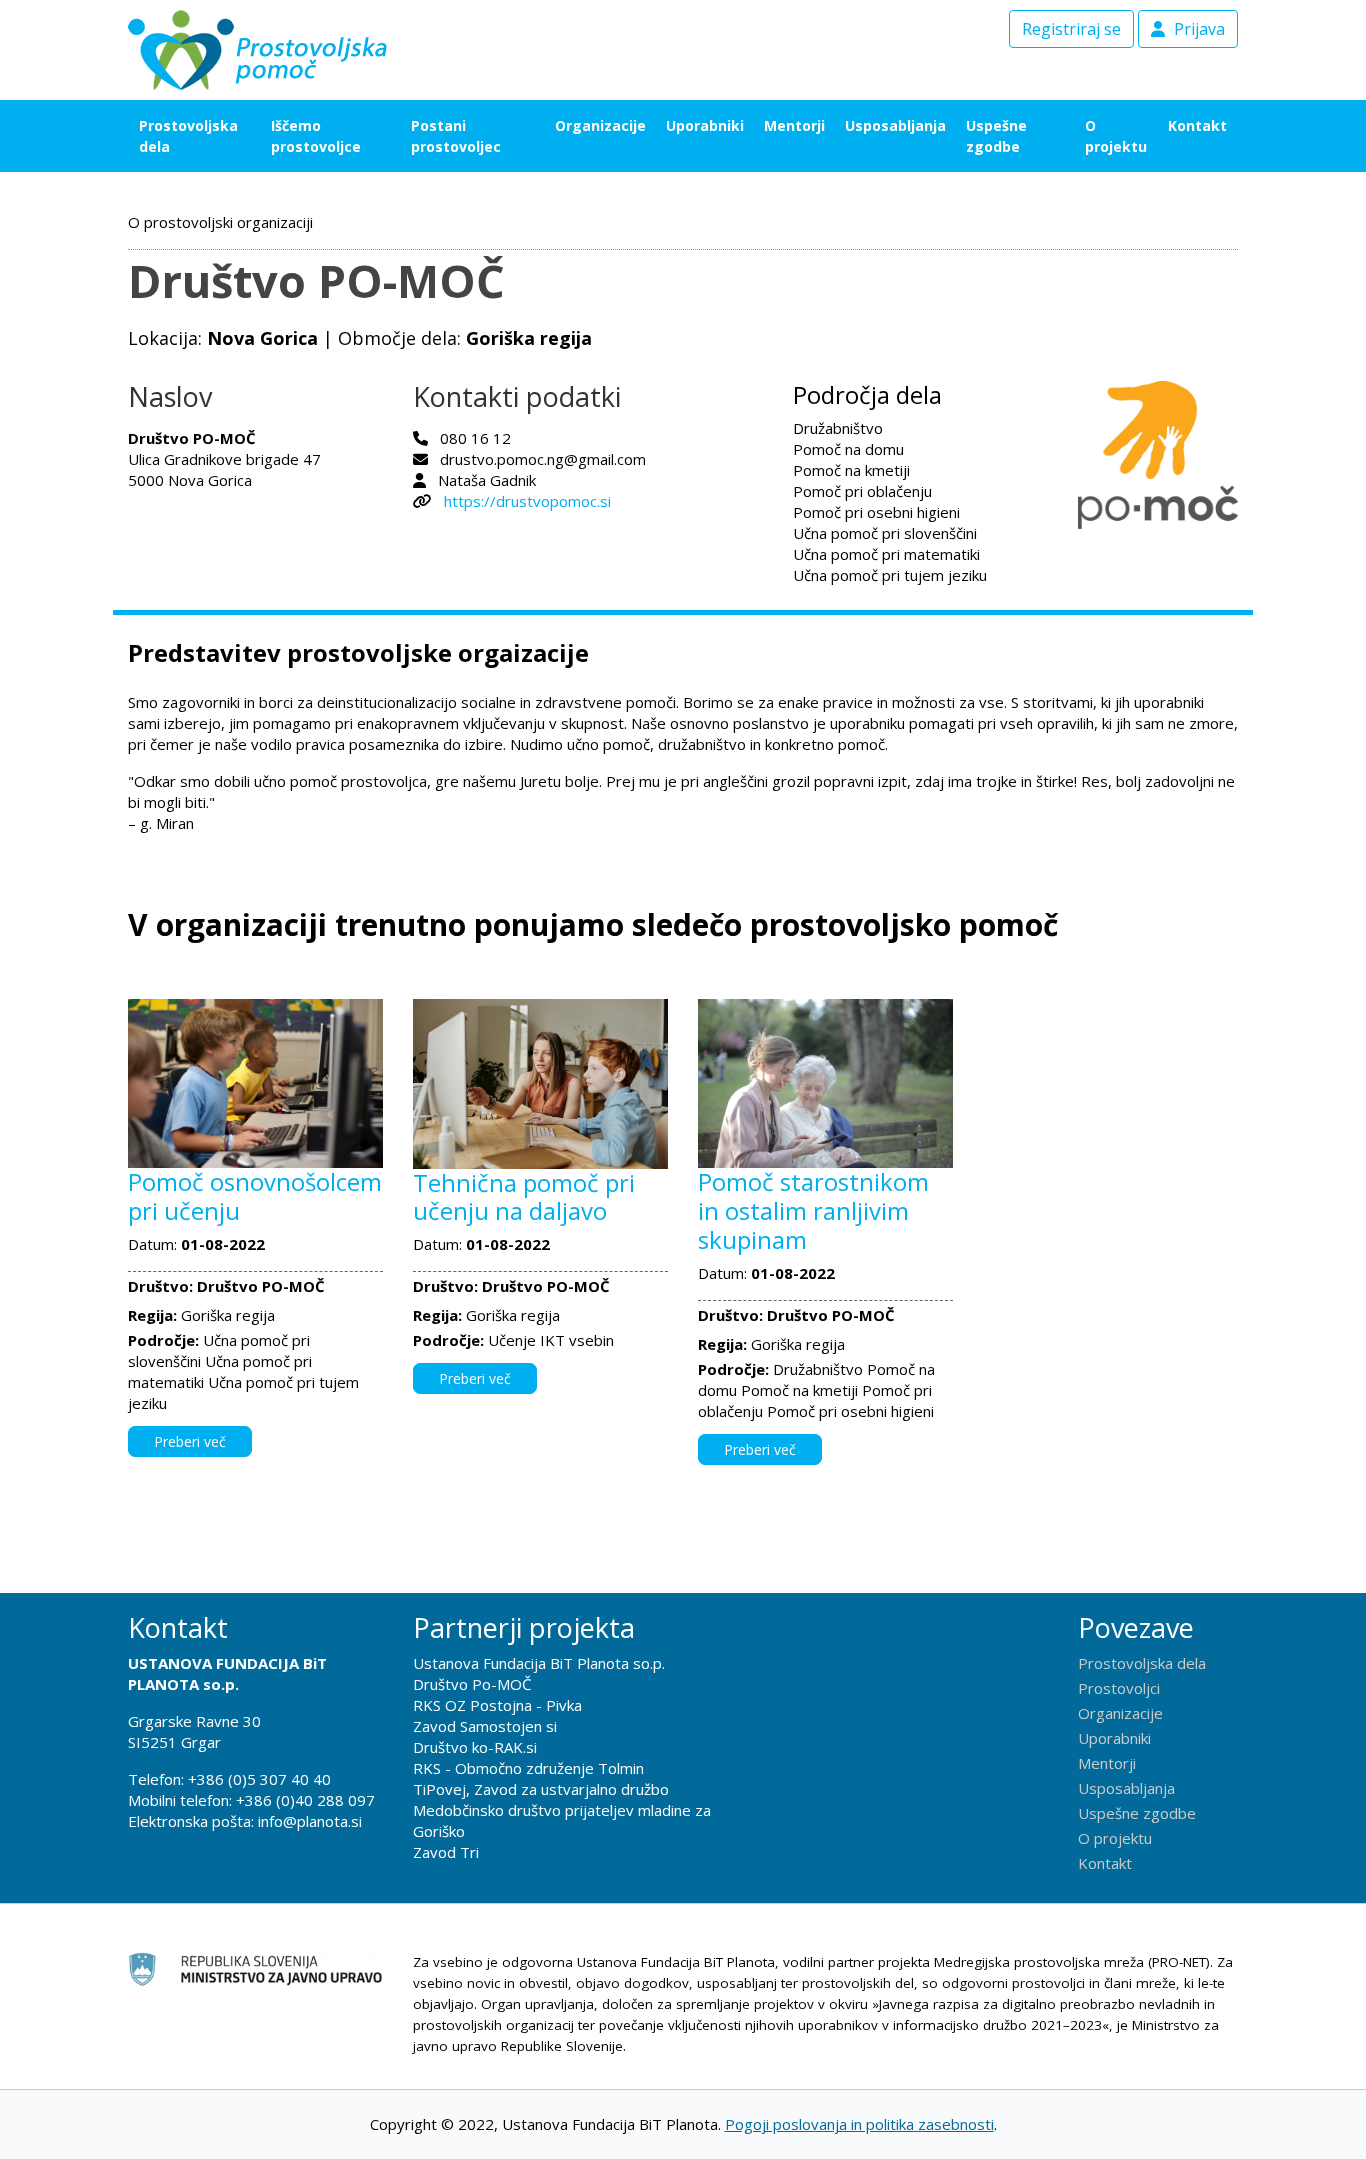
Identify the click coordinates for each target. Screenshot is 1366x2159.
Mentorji (794, 125)
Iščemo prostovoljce (316, 136)
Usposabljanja (895, 125)
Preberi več (190, 1441)
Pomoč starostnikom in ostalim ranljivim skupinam (813, 1210)
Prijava (1197, 29)
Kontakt (1197, 125)
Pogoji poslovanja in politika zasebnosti (859, 2124)
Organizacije (600, 125)
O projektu (1116, 136)
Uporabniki (705, 125)
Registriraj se (1071, 29)
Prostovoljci (1119, 1688)
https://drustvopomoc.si (527, 501)
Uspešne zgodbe (996, 136)
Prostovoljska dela (188, 136)
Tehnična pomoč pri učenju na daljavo (524, 1197)
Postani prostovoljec (456, 136)
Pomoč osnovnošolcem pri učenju (255, 1196)
